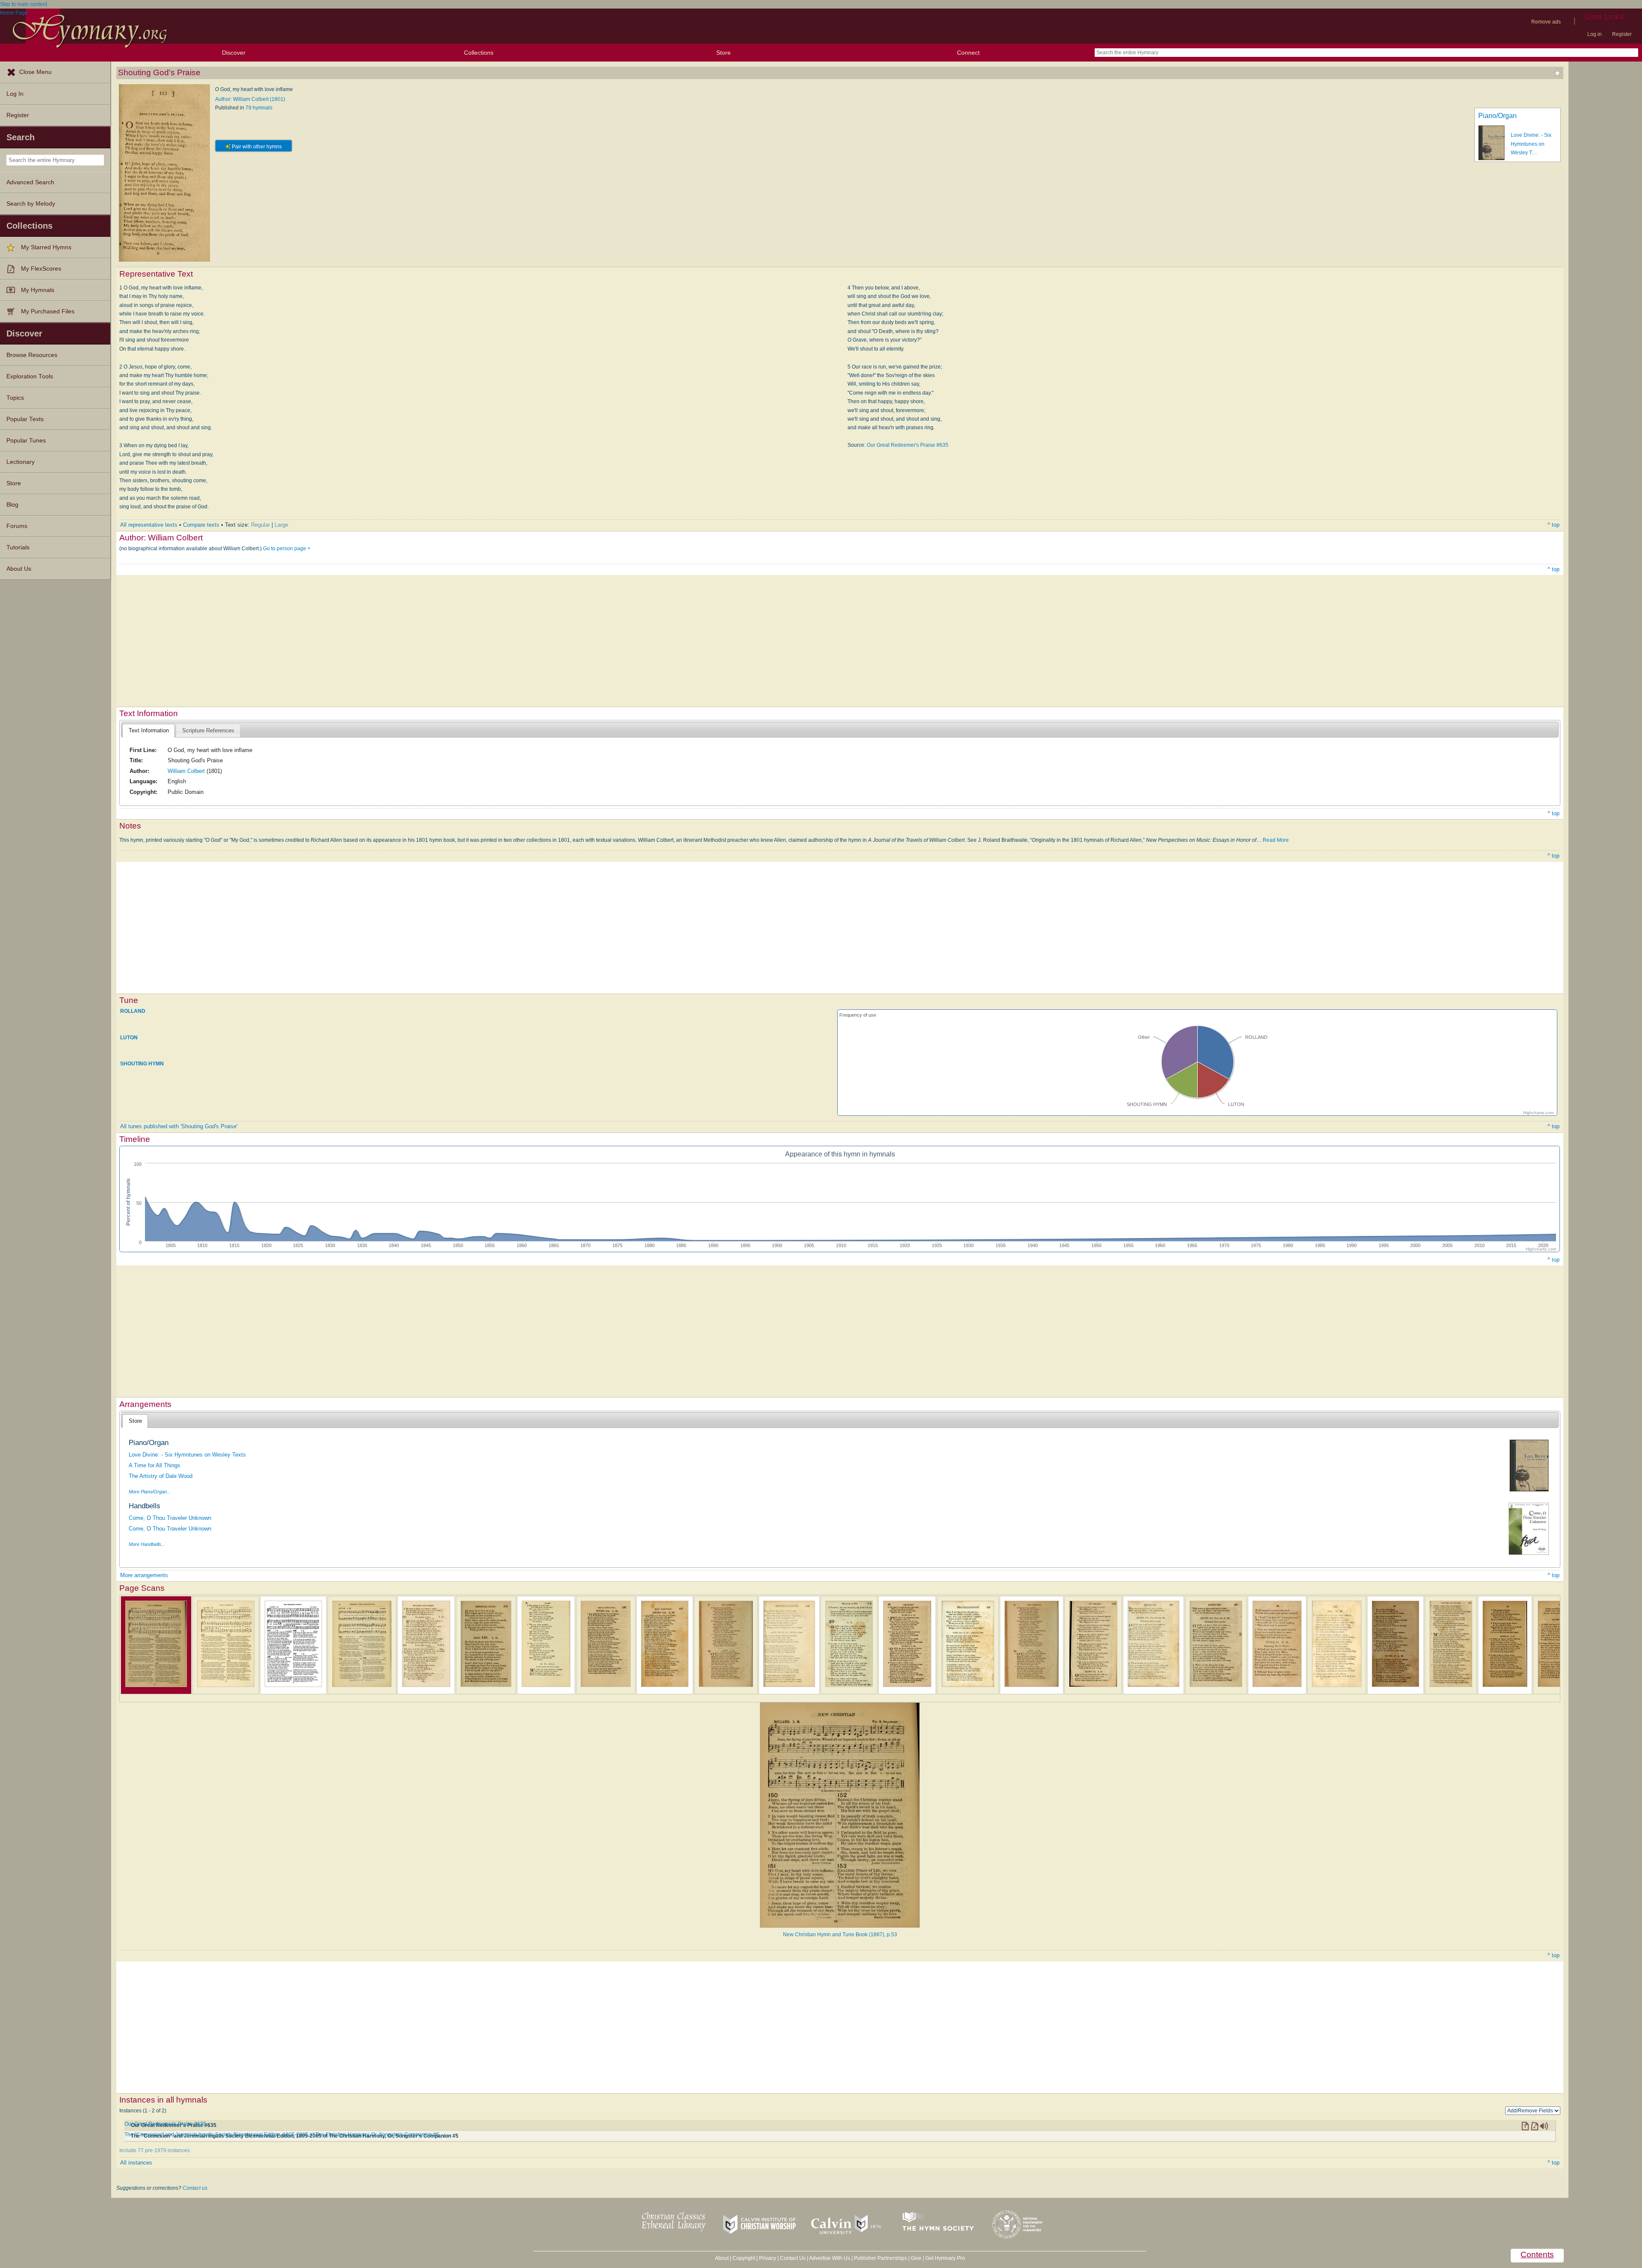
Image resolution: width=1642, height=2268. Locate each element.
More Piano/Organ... (150, 1492)
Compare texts (201, 525)
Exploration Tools (30, 376)
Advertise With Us (830, 2258)
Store (724, 53)
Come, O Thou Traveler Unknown (170, 1518)
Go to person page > (287, 549)
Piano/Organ (1497, 116)
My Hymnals (38, 290)
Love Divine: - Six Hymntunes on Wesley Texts (187, 1455)
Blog (12, 505)
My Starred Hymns (46, 247)
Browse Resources (32, 355)
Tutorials (18, 547)
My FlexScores (41, 269)
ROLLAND (133, 1011)
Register (1622, 34)
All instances (136, 2163)
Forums (17, 526)
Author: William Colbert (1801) (250, 99)
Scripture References (208, 730)
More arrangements (144, 1575)
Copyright (744, 2258)
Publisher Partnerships (880, 2258)
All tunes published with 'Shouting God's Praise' (179, 1126)
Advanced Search (30, 182)
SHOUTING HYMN (142, 1064)
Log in (1595, 34)
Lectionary (21, 462)
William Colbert (186, 771)
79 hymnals (259, 108)
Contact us (195, 2188)
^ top (1553, 525)
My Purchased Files (48, 311)
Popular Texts (25, 419)
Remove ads (1546, 22)
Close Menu (35, 72)
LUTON (129, 1037)
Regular (260, 525)
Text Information (149, 730)
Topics (15, 398)
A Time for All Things (155, 1465)
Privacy (768, 2258)
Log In (15, 94)
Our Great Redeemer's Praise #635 (908, 445)
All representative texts (149, 525)
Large (281, 525)
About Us (19, 569)
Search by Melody (31, 204)
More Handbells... (147, 1544)
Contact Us (793, 2258)
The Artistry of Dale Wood (161, 1476)
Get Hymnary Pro (945, 2258)
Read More (1276, 840)
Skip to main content (24, 4)
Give (916, 2258)
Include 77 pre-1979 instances (155, 2150)
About (722, 2258)
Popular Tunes (26, 441)
